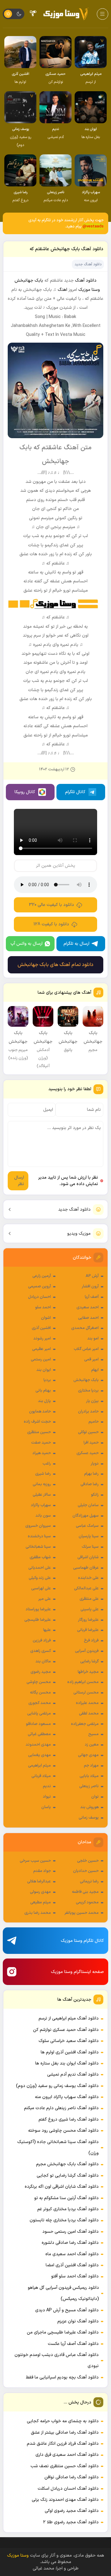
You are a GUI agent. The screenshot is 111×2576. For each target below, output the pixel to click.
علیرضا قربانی (88, 1630)
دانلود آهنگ (86, 281)
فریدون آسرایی (87, 1651)
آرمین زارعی (42, 1276)
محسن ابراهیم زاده (83, 1682)
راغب (47, 1464)
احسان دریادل (39, 1297)
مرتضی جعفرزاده (85, 1724)
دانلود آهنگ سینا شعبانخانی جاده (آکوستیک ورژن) (58, 2148)
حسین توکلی (88, 1432)
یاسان (46, 1807)
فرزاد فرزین (42, 1641)
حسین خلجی (88, 1861)
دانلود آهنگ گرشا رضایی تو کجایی (68, 2176)
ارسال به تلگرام (76, 944)
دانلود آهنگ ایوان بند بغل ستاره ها (67, 2063)
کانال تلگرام (75, 792)
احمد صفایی (88, 1318)
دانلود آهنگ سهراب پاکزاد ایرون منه (67, 2097)
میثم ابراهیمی (39, 1766)
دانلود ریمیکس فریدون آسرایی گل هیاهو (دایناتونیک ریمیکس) (63, 2293)
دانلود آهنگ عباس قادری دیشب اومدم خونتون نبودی (57, 2360)
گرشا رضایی (89, 1661)
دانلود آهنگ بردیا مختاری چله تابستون (64, 2220)
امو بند (93, 1339)
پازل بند (44, 1401)
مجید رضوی (41, 1672)
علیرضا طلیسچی (38, 1620)
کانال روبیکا (25, 792)
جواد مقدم (42, 1871)
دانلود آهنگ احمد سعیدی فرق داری (67, 2455)
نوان (95, 1797)
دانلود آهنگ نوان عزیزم (78, 2321)
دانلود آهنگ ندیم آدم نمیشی (73, 2075)
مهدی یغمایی (39, 1755)
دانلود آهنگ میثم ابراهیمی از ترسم (69, 2018)
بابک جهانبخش (86, 1380)
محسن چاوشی (39, 1682)
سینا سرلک (90, 1547)
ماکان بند (43, 1661)
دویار (95, 1464)
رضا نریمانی (89, 1881)
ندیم (47, 1786)
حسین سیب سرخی (35, 1861)
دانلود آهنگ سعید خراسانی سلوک (69, 2041)
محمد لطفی (89, 1714)
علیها (47, 1630)
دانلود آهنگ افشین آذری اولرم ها (70, 2052)
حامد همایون (40, 1412)
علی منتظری (89, 1599)
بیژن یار (92, 1401)
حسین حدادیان (86, 1871)
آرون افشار (90, 1286)
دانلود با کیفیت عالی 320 (51, 905)
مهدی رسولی (40, 1892)
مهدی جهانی (88, 1755)
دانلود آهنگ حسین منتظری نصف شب (65, 2466)
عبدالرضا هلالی (39, 1881)
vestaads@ (93, 226)
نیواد (47, 1797)
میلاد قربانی (41, 1776)
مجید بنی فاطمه (85, 1892)
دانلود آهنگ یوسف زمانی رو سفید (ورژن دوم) (57, 2086)
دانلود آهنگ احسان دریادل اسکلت (68, 2489)
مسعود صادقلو (38, 1724)
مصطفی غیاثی (39, 1734)
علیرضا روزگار (88, 1620)
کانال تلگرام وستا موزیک (82, 1941)
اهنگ (62, 290)
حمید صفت (41, 1443)
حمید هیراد (42, 1453)
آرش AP (92, 1276)
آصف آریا (92, 1297)
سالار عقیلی (42, 1495)
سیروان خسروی (38, 1526)
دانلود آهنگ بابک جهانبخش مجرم (67, 2164)
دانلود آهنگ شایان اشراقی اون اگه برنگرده (62, 2187)
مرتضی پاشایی (39, 1714)
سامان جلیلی (88, 1505)
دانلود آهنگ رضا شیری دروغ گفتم (69, 2119)
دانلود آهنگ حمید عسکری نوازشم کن (66, 2030)
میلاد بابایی (89, 1776)
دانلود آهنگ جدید (74, 1210)
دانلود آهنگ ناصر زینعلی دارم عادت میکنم (61, 2108)
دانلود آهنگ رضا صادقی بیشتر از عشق (65, 2433)
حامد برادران (88, 1412)
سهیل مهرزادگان (86, 1516)
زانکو (95, 1495)
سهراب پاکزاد (41, 1505)
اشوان (46, 1318)
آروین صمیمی (39, 1286)
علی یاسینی (90, 1609)
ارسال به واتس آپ (27, 944)
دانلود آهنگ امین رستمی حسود (70, 2232)
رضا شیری (43, 1474)
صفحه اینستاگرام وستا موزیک (77, 1972)
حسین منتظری (39, 1432)
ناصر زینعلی (89, 1786)
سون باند (43, 1516)
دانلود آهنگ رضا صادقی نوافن (72, 2477)
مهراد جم (91, 1766)
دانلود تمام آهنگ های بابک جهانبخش (55, 965)
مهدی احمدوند (38, 1745)
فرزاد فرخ (91, 1641)
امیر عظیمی (41, 1349)
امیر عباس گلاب (86, 1349)
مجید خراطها (88, 1672)
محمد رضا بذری (38, 1913)
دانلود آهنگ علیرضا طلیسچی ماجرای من (63, 2332)
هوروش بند (89, 1807)
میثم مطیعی (41, 1902)
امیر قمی (91, 1359)
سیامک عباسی (87, 1526)
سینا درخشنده (39, 1536)
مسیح (93, 1734)
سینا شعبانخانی (38, 1547)
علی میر (45, 1599)
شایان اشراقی (88, 1557)
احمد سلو (43, 1307)
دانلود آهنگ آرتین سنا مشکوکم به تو (66, 2198)
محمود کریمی (87, 1902)
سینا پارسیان (89, 1536)
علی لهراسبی (41, 1588)
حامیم (94, 1422)
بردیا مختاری (88, 1391)
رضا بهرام (91, 1474)
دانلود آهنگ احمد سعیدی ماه (72, 2254)
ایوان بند (44, 1370)
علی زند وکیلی (40, 1578)
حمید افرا (91, 1443)
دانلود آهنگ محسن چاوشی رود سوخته (63, 2131)
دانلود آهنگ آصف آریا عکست (73, 2344)
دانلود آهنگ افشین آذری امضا (72, 2265)
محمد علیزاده (87, 1703)
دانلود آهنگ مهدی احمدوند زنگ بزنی (65, 2500)
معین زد (92, 1745)
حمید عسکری (88, 1453)
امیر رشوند (42, 1339)
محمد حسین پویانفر (82, 1913)
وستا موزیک (89, 290)
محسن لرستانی (86, 1693)
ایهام (95, 1370)
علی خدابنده (88, 1578)
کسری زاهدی (41, 1651)
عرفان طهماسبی (86, 1568)
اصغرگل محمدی (85, 1328)
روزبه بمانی (42, 1484)
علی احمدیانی (40, 1568)
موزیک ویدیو (79, 1234)
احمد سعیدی (88, 1307)
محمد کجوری (40, 1703)
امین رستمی (41, 1359)
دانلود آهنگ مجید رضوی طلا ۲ (71, 2522)
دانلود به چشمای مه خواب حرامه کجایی (63, 2421)
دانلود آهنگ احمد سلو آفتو (75, 2276)
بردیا (47, 1380)
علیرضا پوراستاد (38, 1609)
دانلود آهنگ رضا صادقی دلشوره (70, 2243)
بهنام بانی (43, 1391)
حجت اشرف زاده (37, 1422)
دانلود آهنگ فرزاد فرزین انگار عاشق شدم (63, 2444)
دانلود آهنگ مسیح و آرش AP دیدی (67, 2310)
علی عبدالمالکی (86, 1588)
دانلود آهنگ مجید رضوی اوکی (72, 2511)
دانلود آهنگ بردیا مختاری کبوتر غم (68, 2209)
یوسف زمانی (89, 1818)
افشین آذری (41, 1328)
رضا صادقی (90, 1484)
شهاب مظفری (40, 1557)
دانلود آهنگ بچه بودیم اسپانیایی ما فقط (62, 2377)
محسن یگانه (40, 1693)
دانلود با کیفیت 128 (51, 924)
